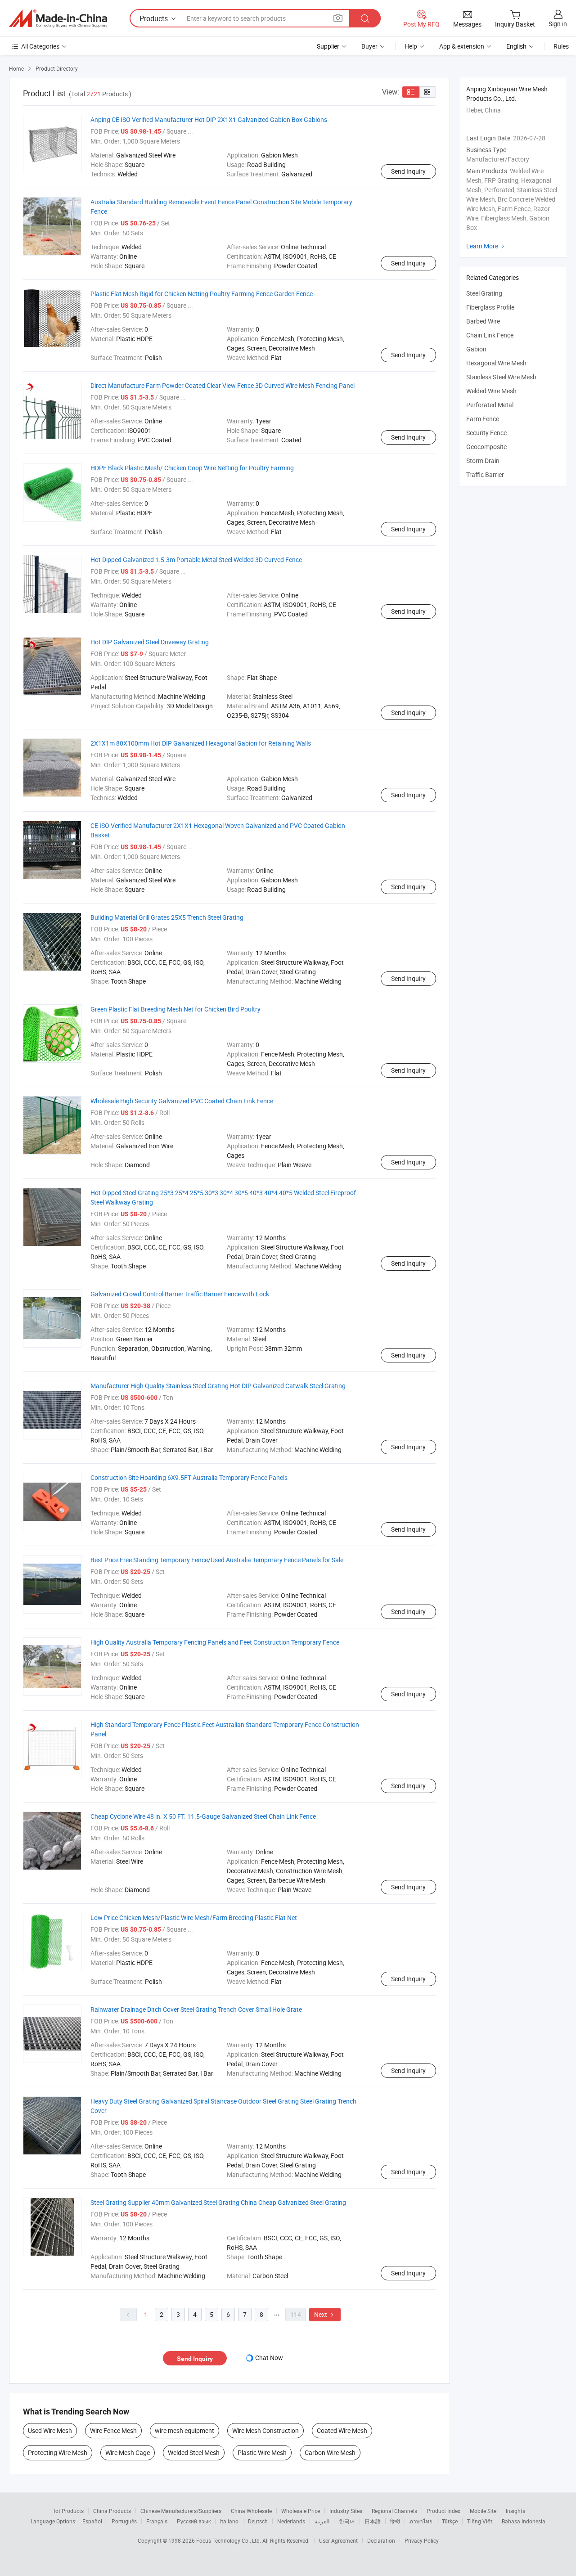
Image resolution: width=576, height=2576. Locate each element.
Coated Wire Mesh (342, 2430)
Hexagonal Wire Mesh (496, 363)
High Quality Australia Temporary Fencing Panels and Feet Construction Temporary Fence (215, 1642)
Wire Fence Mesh (113, 2430)
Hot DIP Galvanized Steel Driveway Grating (150, 642)
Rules (561, 46)
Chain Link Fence (490, 335)
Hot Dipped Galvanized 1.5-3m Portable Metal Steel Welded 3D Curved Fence (196, 560)
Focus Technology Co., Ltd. (229, 2540)
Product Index (443, 2511)
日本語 (373, 2521)
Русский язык (194, 2521)
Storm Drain (483, 461)
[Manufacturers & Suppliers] (58, 18)
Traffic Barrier (485, 474)
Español (92, 2521)
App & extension (462, 46)
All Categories (40, 46)
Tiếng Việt (480, 2521)
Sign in (558, 24)
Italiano (229, 2521)
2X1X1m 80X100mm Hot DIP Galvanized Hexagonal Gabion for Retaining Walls (201, 743)
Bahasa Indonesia (524, 2521)
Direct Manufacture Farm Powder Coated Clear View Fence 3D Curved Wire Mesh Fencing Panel (223, 385)
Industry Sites (346, 2511)
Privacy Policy (422, 2540)
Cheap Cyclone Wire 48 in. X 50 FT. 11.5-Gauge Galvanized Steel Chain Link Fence (203, 1816)
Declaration (381, 2540)
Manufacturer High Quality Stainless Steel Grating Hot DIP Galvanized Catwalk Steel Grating (218, 1386)
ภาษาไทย (421, 2521)
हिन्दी (395, 2521)
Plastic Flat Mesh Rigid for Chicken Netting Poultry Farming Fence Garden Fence (202, 294)
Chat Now (269, 2358)
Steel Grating (484, 293)
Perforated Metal (490, 405)
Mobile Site (483, 2511)
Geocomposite (486, 447)
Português (124, 2521)
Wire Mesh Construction (265, 2430)
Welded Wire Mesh (491, 391)
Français (157, 2521)
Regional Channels (394, 2511)
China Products (112, 2511)
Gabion (476, 349)
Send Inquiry (408, 171)
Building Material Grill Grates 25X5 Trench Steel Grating (167, 917)
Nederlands (291, 2521)
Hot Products (67, 2511)
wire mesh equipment (184, 2430)
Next (325, 2314)
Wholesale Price (301, 2511)
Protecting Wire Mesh (58, 2452)
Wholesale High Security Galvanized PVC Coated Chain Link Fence (182, 1101)
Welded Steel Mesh (194, 2452)
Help (411, 46)
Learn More (486, 246)
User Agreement (338, 2540)
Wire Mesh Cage (128, 2452)
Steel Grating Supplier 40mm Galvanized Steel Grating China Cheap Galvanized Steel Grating (218, 2202)
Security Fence (486, 433)
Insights (515, 2511)
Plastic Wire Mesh (262, 2452)
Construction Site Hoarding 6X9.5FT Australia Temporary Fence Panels (189, 1477)
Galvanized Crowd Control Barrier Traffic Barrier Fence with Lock (180, 1294)
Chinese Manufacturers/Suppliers (181, 2511)
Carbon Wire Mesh (330, 2452)
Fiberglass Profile (490, 307)
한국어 (347, 2521)
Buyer (369, 46)
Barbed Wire (483, 321)
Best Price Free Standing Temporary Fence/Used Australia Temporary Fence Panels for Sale (217, 1560)
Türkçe (450, 2521)
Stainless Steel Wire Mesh (501, 377)
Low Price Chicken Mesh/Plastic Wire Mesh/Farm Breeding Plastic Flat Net (194, 1917)
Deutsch (258, 2521)
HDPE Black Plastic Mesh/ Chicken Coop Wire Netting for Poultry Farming (192, 468)
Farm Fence (483, 419)
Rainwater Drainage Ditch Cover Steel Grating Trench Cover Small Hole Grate (196, 2009)
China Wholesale (251, 2511)
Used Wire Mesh (50, 2430)
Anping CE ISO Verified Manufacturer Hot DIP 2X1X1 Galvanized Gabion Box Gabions (209, 119)
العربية (322, 2521)
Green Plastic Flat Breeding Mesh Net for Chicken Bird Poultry (175, 1009)
